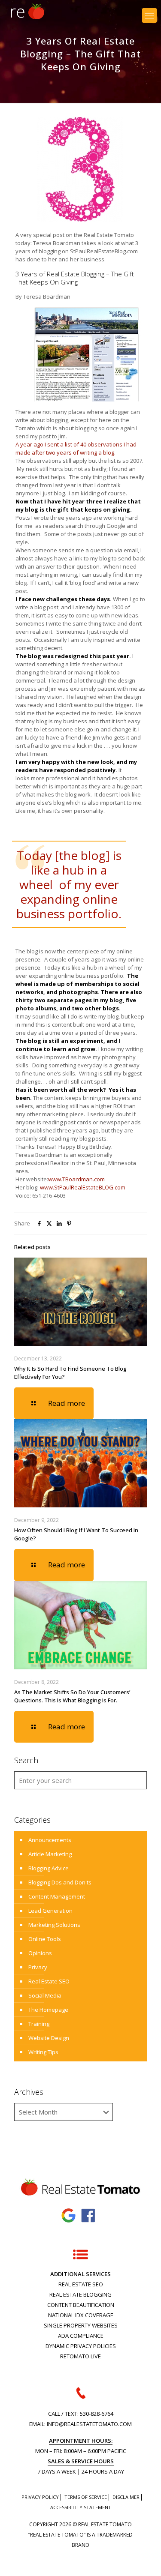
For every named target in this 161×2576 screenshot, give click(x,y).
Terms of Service (86, 2497)
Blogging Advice (49, 1868)
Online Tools (45, 1939)
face (89, 2216)
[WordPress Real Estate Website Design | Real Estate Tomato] (27, 11)
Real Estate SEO (49, 1981)
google (69, 2216)
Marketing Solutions (54, 1925)
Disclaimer (126, 2497)
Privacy (38, 1967)
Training (39, 2024)
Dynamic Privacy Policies (81, 2346)
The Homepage (48, 2010)
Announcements (50, 1840)
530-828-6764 (97, 2414)
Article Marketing (50, 1854)
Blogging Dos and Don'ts (60, 1882)
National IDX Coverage (81, 2315)
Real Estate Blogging (80, 2294)
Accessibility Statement (81, 2507)
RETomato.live (80, 2356)
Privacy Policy (40, 2497)
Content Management (57, 1896)
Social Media (45, 1995)
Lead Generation (50, 1911)
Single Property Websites (81, 2325)
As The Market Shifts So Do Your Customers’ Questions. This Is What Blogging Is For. (72, 1696)
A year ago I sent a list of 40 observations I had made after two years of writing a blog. (76, 448)
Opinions (40, 1953)
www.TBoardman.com (76, 1179)
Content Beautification (81, 2305)
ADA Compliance (81, 2336)
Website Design (49, 2038)
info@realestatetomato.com (89, 2424)
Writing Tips (43, 2052)
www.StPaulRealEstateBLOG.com (83, 1187)
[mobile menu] (149, 15)
